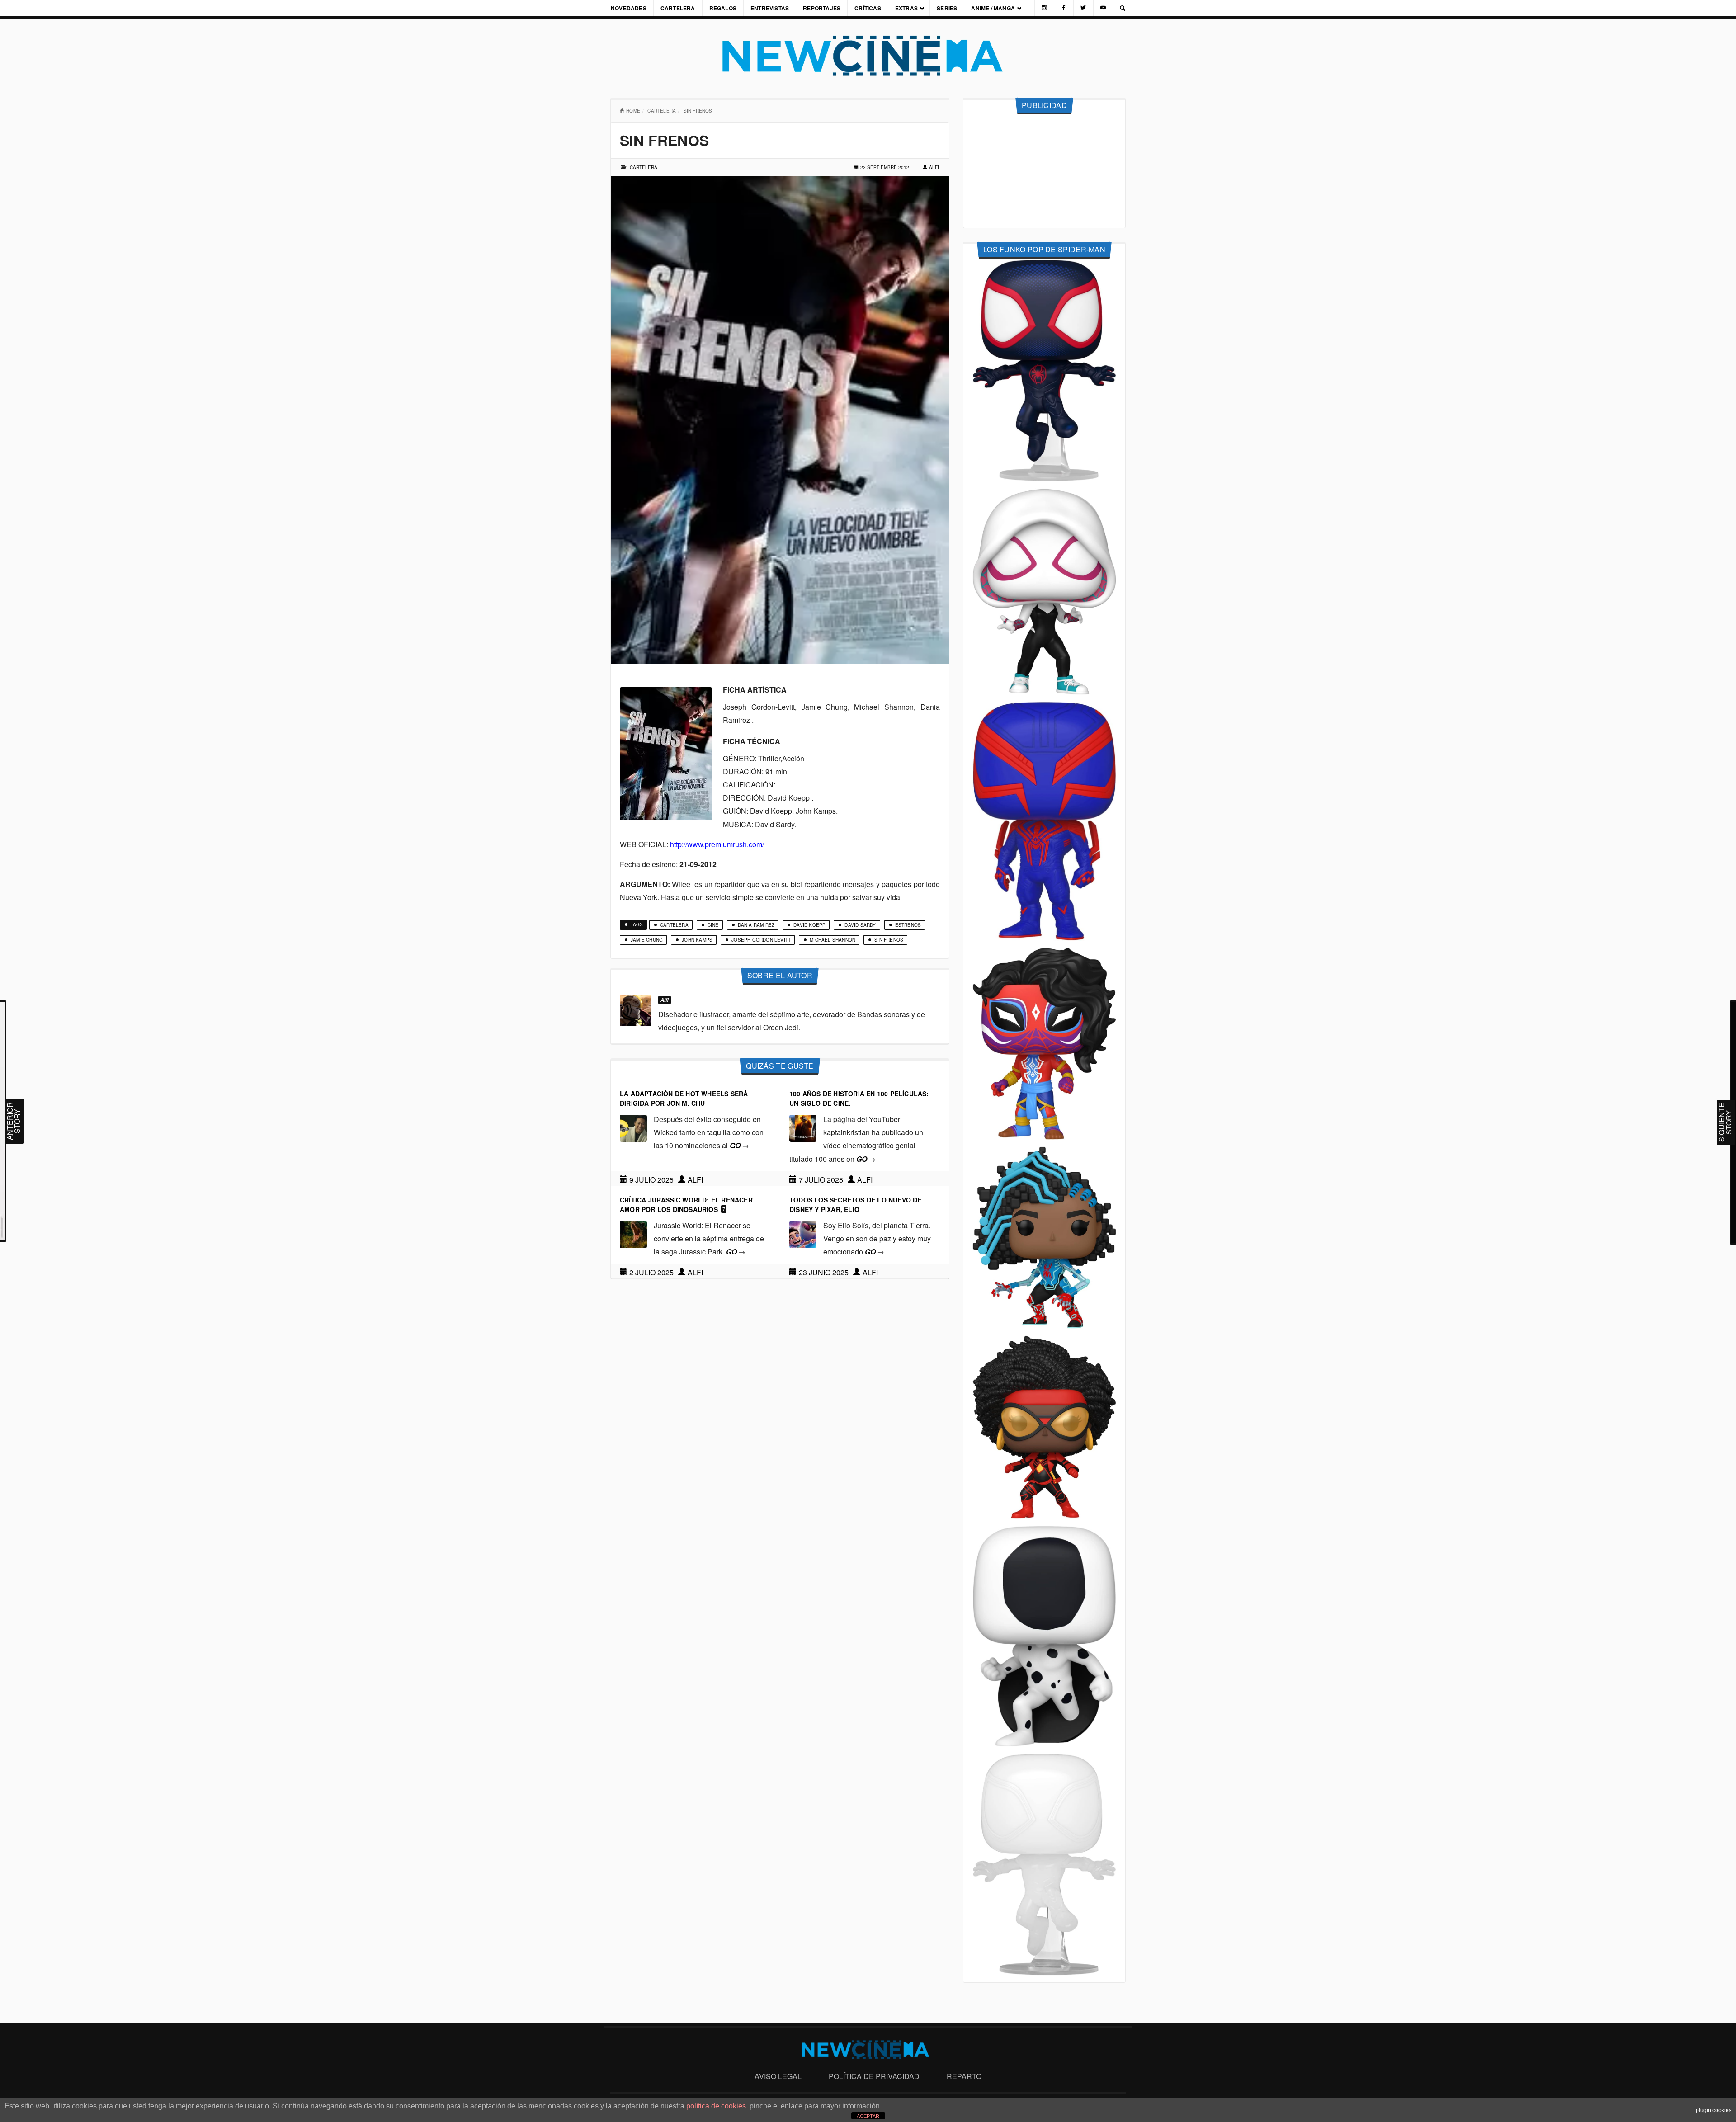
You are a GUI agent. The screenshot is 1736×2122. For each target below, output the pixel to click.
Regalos (723, 8)
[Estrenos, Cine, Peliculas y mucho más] (868, 56)
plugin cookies (1714, 2110)
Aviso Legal (778, 2076)
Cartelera (678, 8)
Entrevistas (770, 8)
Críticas (868, 8)
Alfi (934, 167)
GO (739, 1145)
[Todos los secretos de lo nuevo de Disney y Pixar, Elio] (803, 1233)
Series (947, 8)
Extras (906, 8)
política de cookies (716, 2106)
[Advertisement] (1044, 171)
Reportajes (822, 8)
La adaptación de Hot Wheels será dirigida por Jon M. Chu (684, 1098)
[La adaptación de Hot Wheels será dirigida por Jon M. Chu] (633, 1127)
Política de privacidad (874, 2076)
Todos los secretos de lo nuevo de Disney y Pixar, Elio (856, 1205)
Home (633, 111)
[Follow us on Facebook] (1064, 8)
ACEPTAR (868, 2116)
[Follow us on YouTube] (1103, 8)
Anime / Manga (993, 8)
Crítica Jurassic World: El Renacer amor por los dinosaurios (686, 1205)
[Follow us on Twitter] (1083, 8)
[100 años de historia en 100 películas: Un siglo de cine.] (803, 1127)
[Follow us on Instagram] (1044, 8)
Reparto (964, 2076)
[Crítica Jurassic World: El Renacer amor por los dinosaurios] (633, 1233)
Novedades (629, 8)
